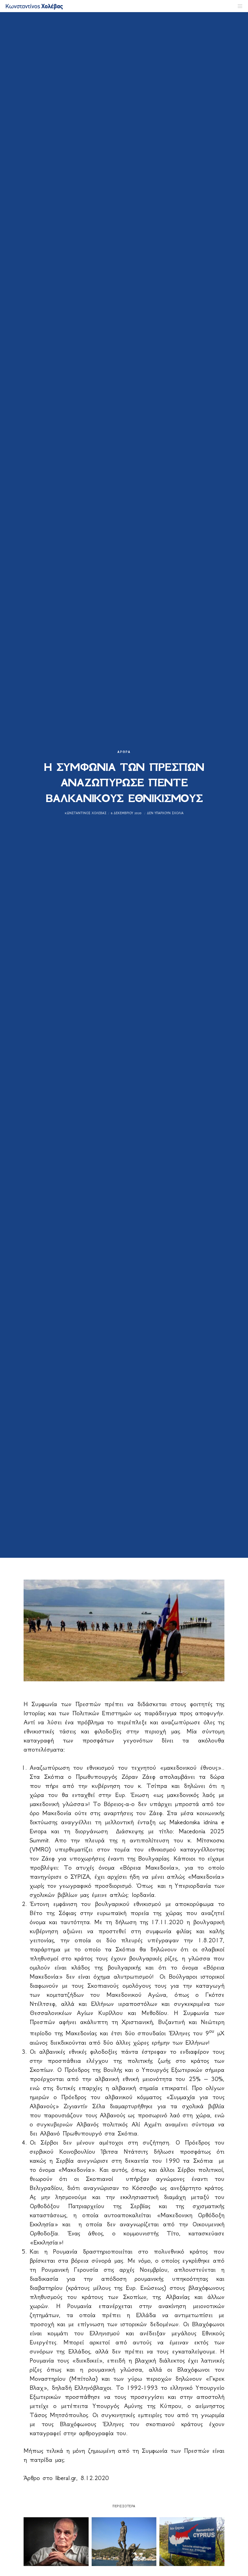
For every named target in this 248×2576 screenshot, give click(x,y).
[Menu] (238, 6)
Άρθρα (124, 752)
